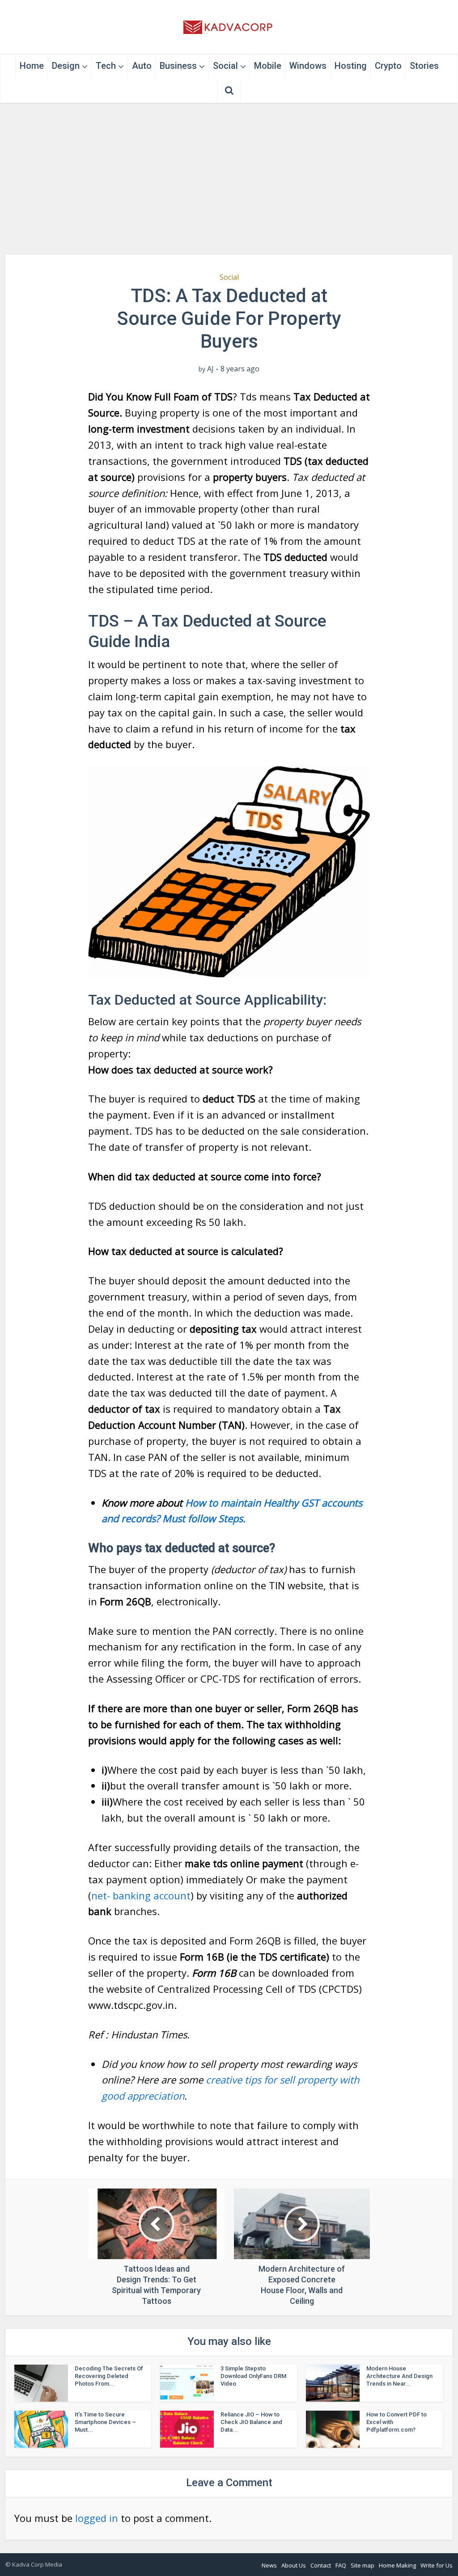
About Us (294, 2565)
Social (225, 66)
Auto (142, 66)
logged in (97, 2518)
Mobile (268, 66)
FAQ (341, 2565)
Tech (106, 66)
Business (178, 66)
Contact (321, 2565)
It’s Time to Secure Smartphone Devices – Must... (105, 2422)
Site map (363, 2565)
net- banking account (141, 1895)
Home (32, 66)
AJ (210, 369)
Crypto (388, 66)
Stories (424, 66)
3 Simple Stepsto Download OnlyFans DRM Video (253, 2376)
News (269, 2565)
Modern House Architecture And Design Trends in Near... (399, 2376)
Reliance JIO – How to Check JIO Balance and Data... (251, 2422)
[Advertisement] (229, 179)
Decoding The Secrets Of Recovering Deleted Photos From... (109, 2376)
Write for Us (437, 2565)
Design (66, 66)
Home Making (397, 2565)
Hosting (351, 66)
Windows (308, 66)
